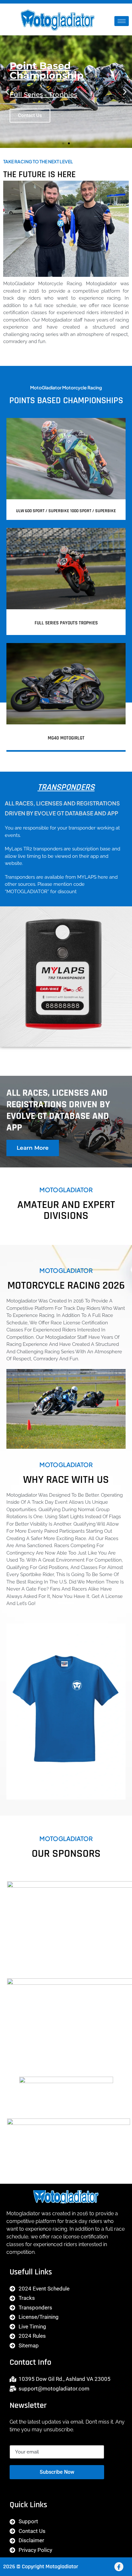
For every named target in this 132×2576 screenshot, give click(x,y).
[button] (7, 92)
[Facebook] (119, 2567)
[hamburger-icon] (122, 21)
